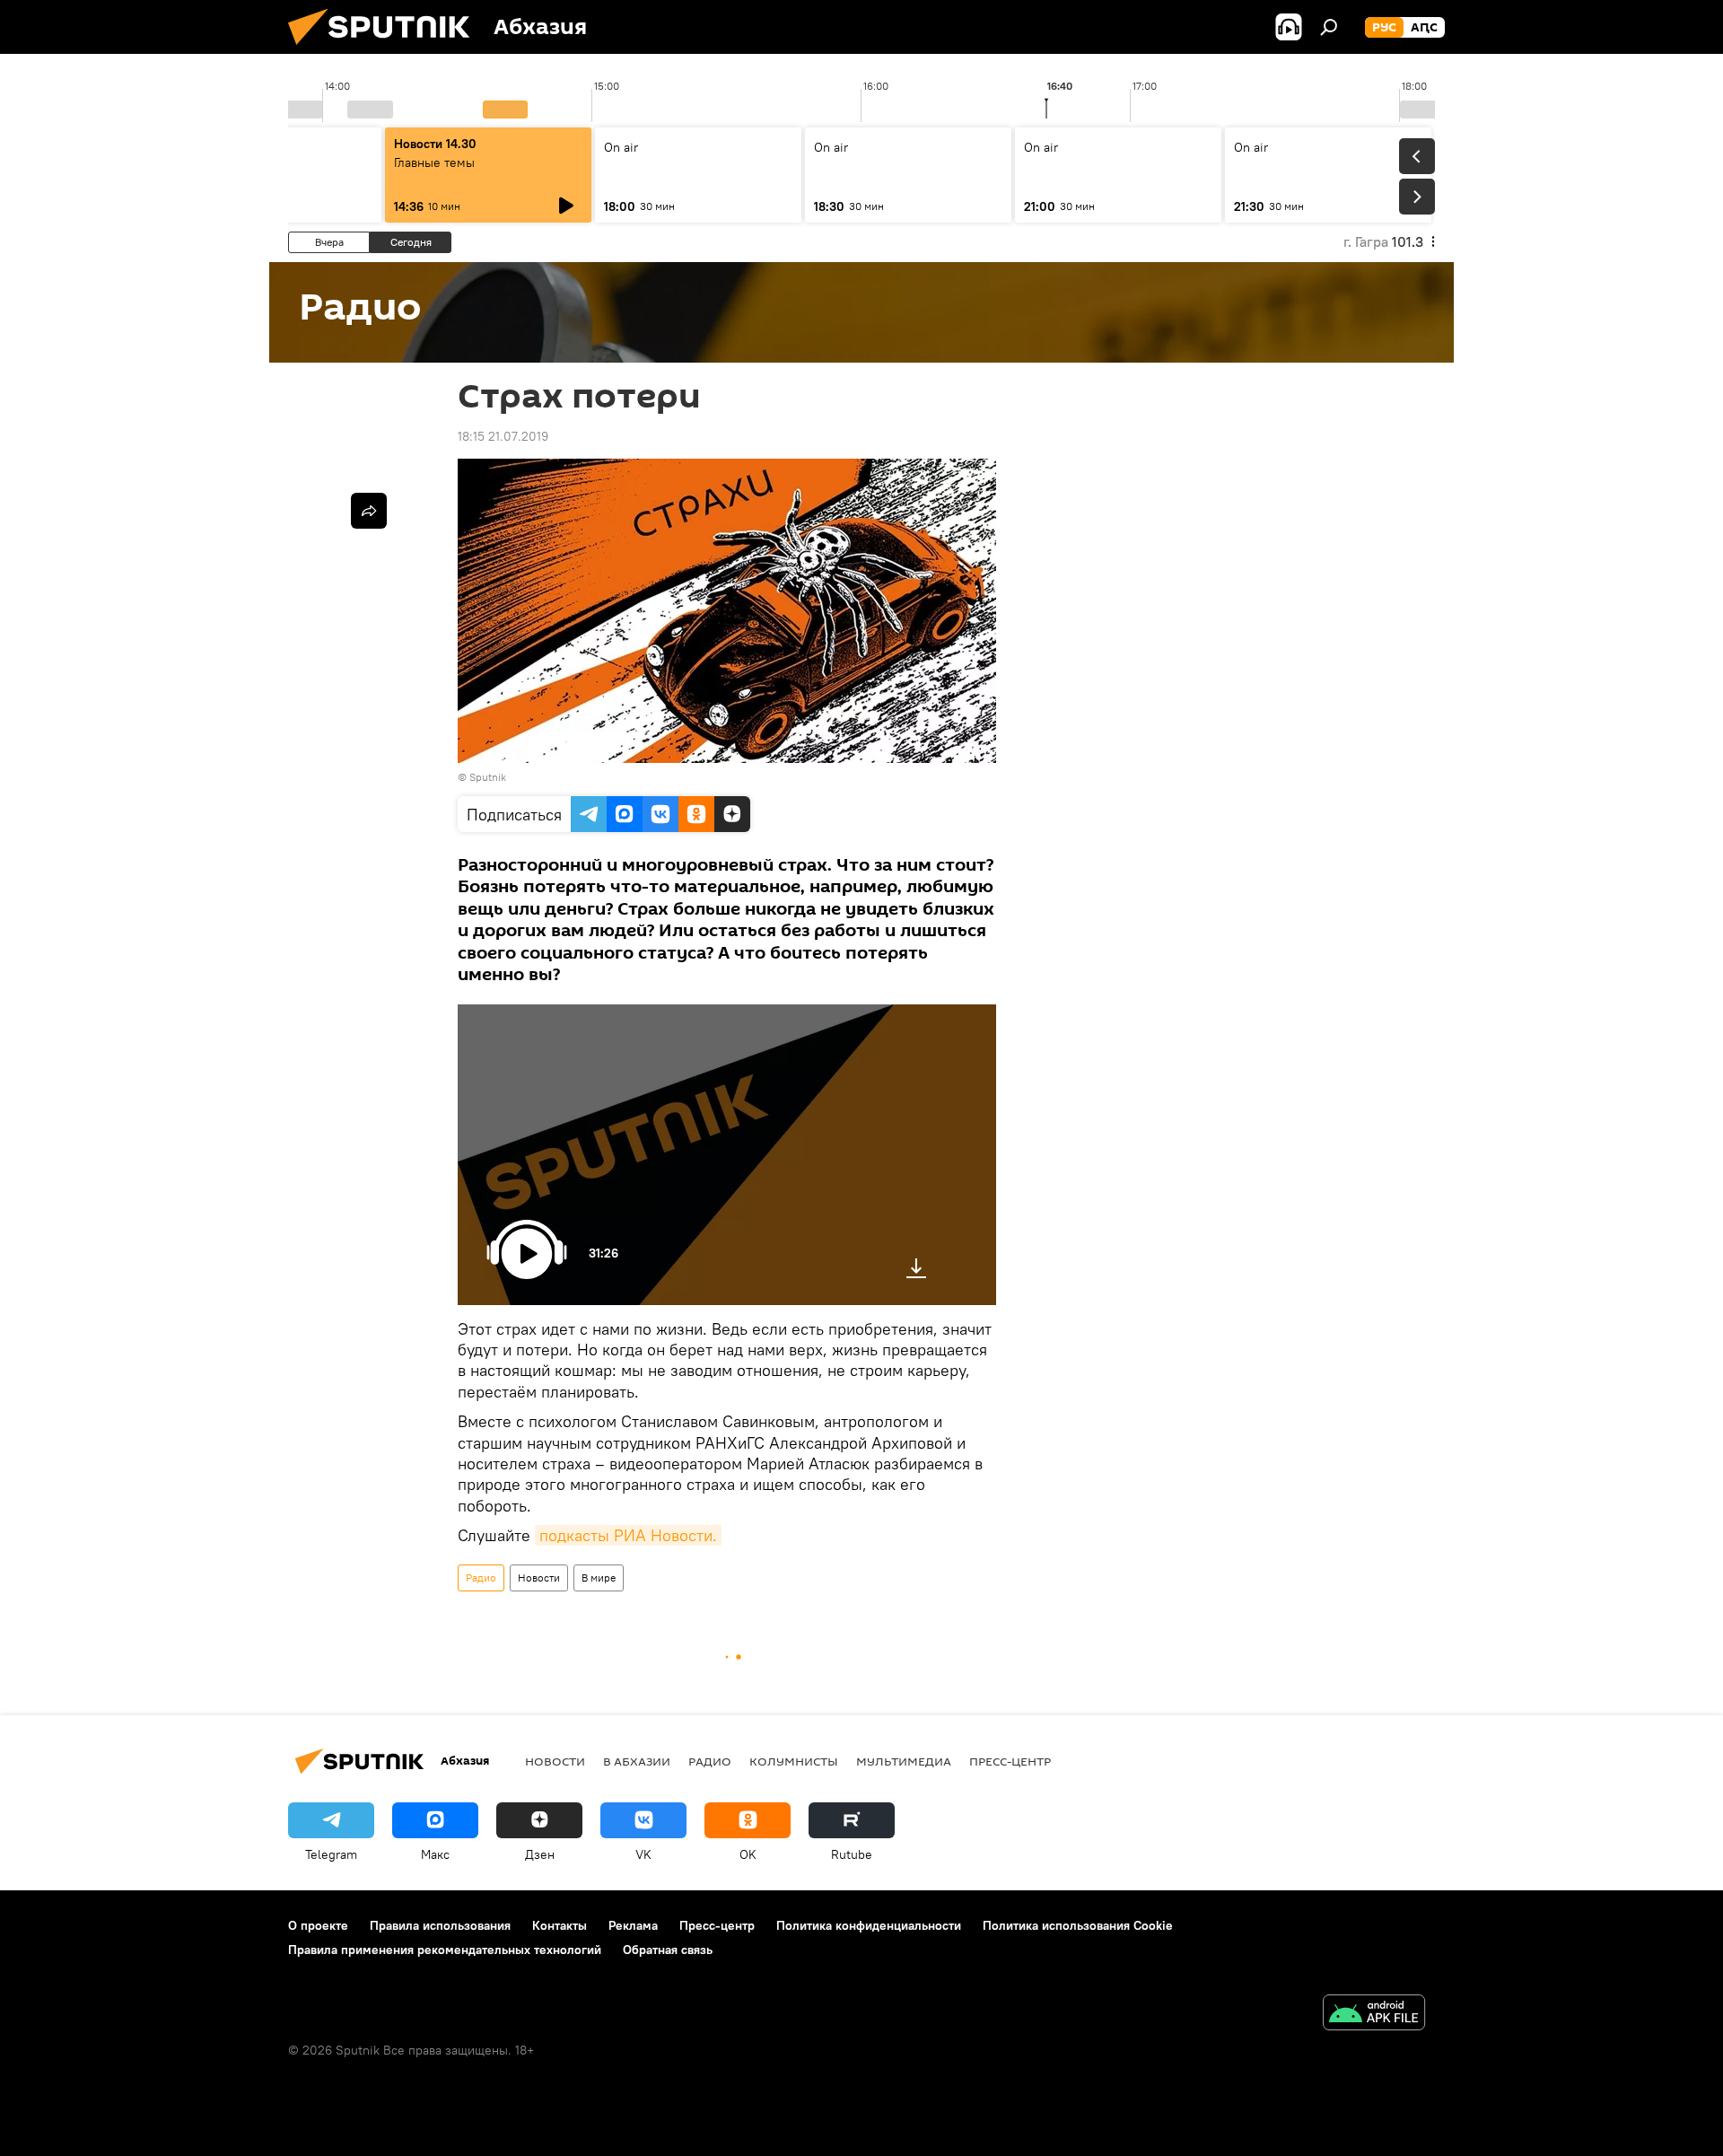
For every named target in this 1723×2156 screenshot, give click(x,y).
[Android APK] (1374, 2015)
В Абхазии (637, 1761)
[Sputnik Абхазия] (386, 49)
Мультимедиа (904, 1761)
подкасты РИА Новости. (628, 1535)
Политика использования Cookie (1078, 1925)
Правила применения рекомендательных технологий (445, 1950)
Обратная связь (668, 1950)
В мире (599, 1578)
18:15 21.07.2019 (503, 436)
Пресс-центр (1010, 1761)
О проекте (318, 1925)
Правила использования (440, 1925)
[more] (369, 511)
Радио (481, 1578)
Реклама (633, 1925)
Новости (539, 1578)
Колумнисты (794, 1761)
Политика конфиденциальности (869, 1925)
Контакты (560, 1925)
